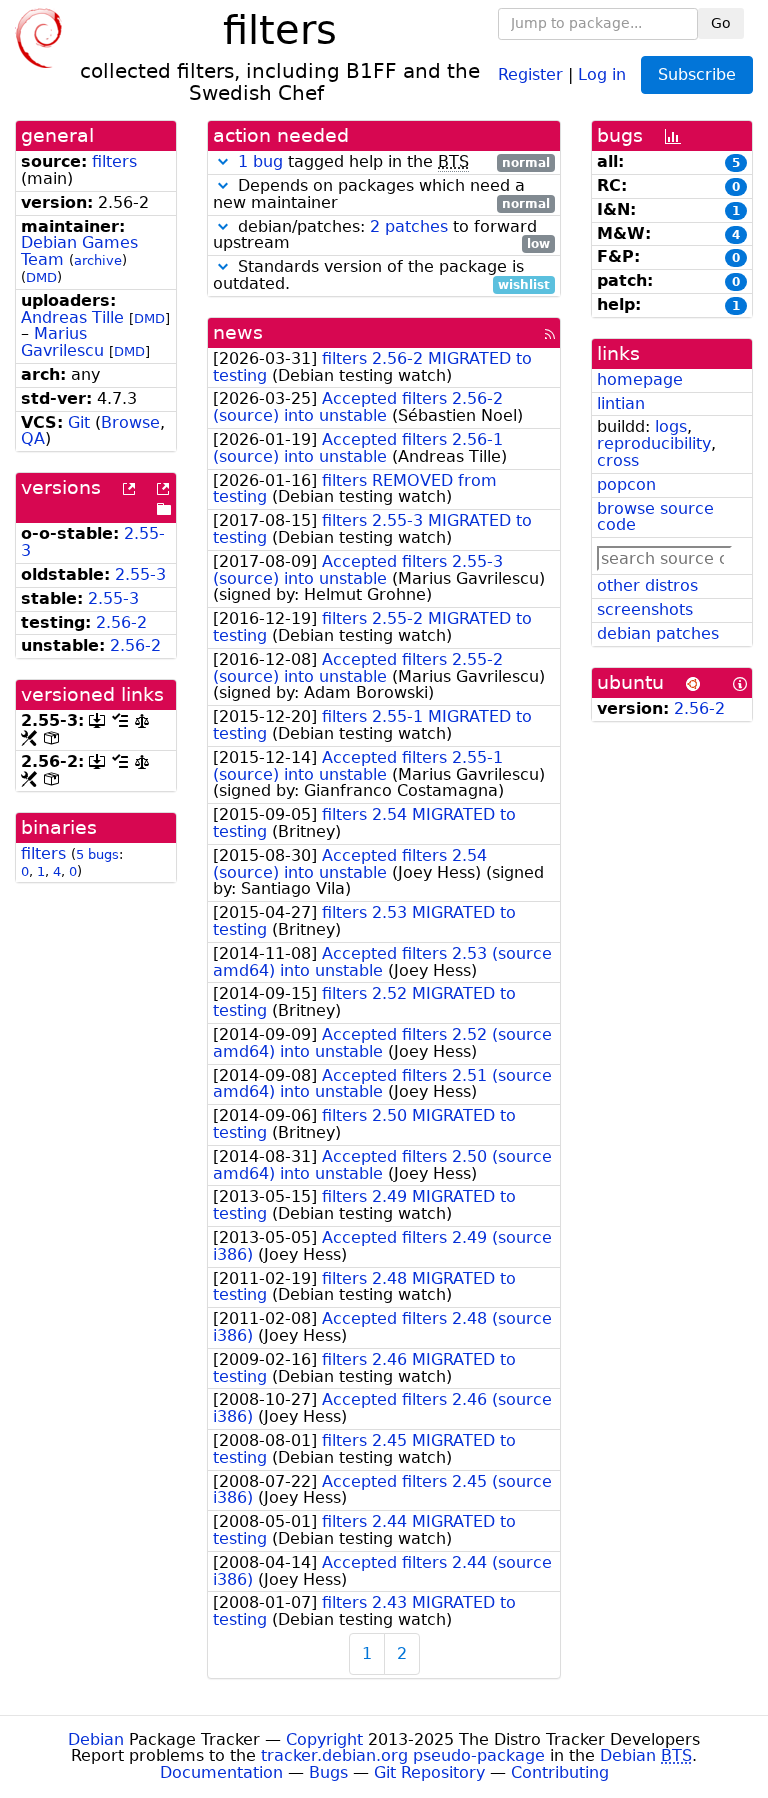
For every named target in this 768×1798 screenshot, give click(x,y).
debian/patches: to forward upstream (381, 236)
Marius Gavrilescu (62, 342)
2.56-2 (121, 622)
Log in (602, 73)
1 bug (260, 161)
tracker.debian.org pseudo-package (403, 1755)
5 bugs (97, 854)
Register (530, 73)
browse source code (655, 517)
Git (79, 422)
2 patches (409, 226)
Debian (96, 1739)
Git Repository (429, 1772)
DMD (41, 277)
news (238, 332)
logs (671, 426)
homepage (640, 379)
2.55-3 (140, 574)
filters (114, 161)
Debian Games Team (79, 251)
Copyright (324, 1739)
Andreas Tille (72, 317)
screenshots (645, 609)
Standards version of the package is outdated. (381, 276)
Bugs (328, 1772)
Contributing (560, 1772)
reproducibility (654, 443)
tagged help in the (394, 162)
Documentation (221, 1772)
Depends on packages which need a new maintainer (381, 195)
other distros (647, 585)
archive (98, 260)
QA (33, 438)
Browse (130, 422)
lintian (621, 403)
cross (618, 460)
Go (721, 23)
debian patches (658, 633)
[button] (223, 161)
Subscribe (697, 74)
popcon (626, 484)
